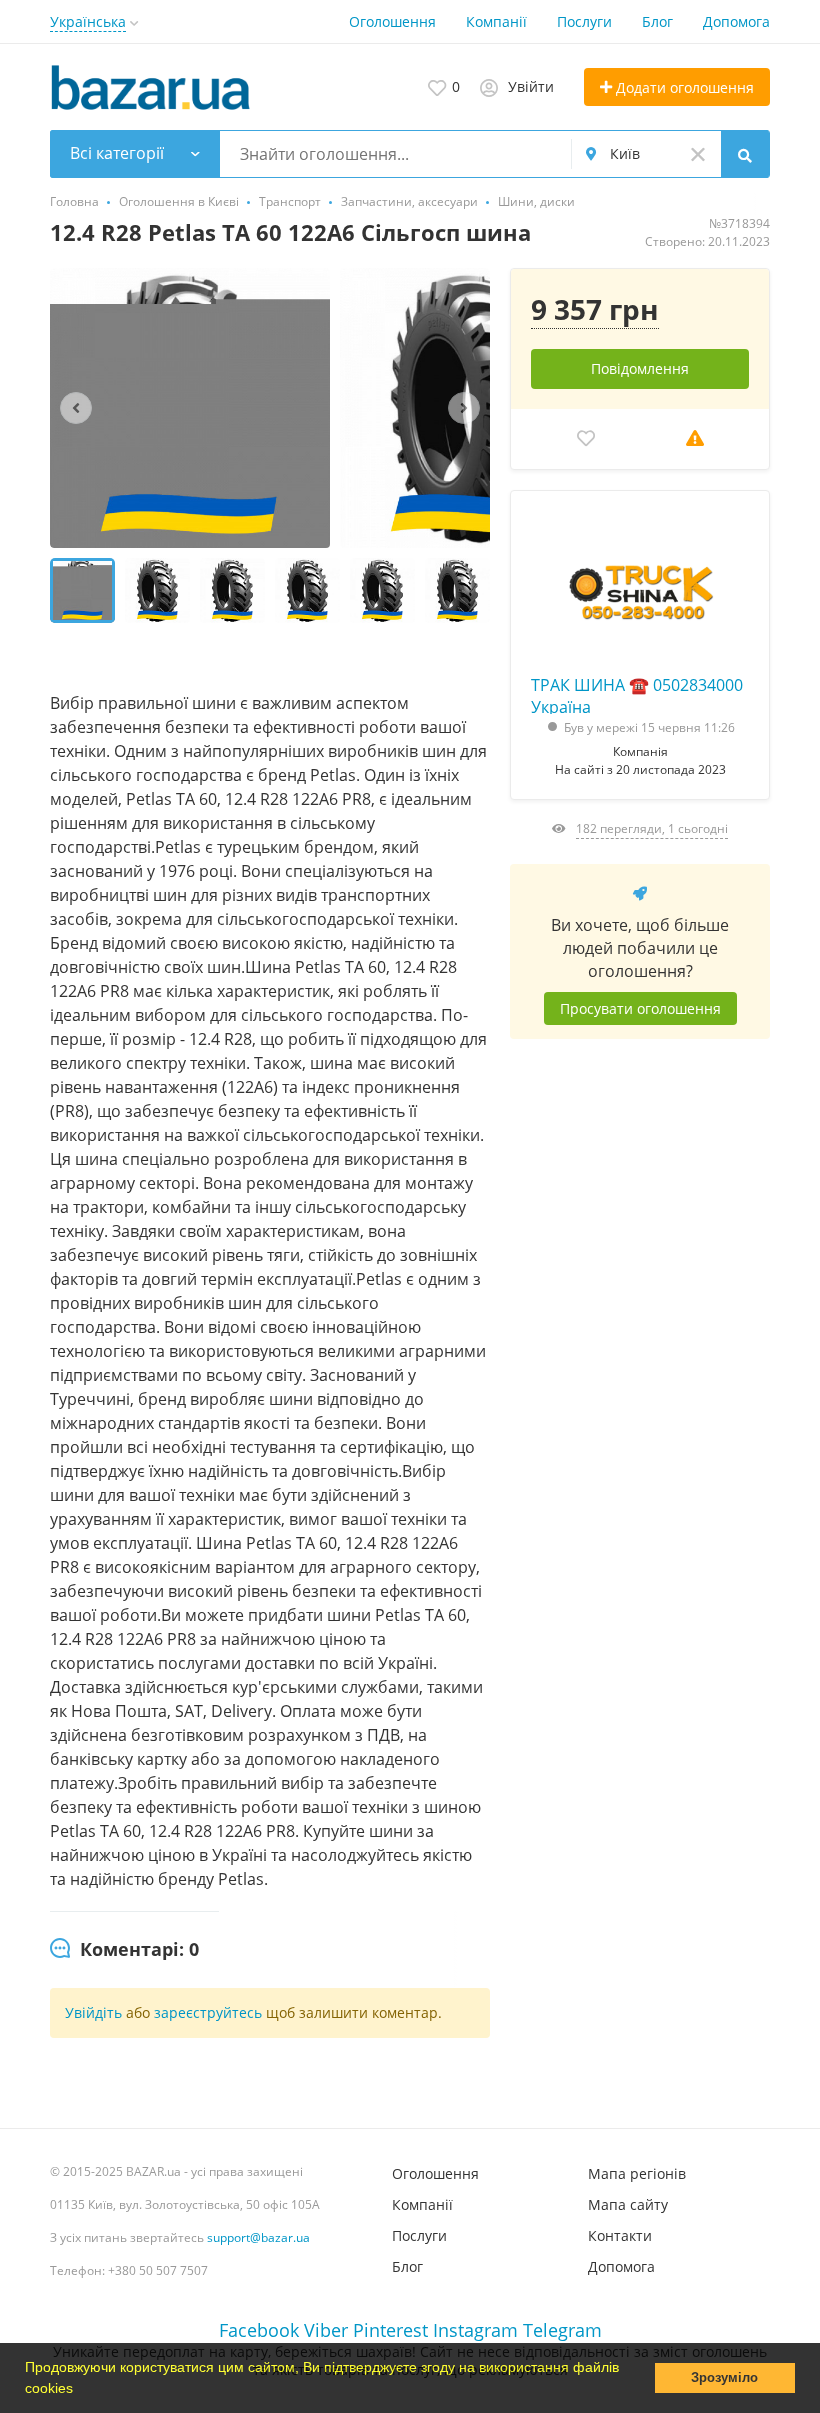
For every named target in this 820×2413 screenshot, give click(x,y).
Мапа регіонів (637, 2173)
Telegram (562, 2330)
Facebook (259, 2330)
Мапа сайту (628, 2204)
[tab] (124, 1950)
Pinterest (390, 2330)
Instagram (475, 2330)
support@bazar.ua (258, 2237)
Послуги (584, 21)
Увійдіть (93, 2012)
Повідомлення (640, 368)
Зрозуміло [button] (724, 2378)
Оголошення (392, 21)
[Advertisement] (640, 1279)
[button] (80, 2390)
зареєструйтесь (210, 2012)
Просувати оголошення (640, 1008)
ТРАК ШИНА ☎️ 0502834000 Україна (637, 694)
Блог (657, 21)
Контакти (620, 2235)
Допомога (736, 21)
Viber (326, 2330)
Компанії (496, 21)
